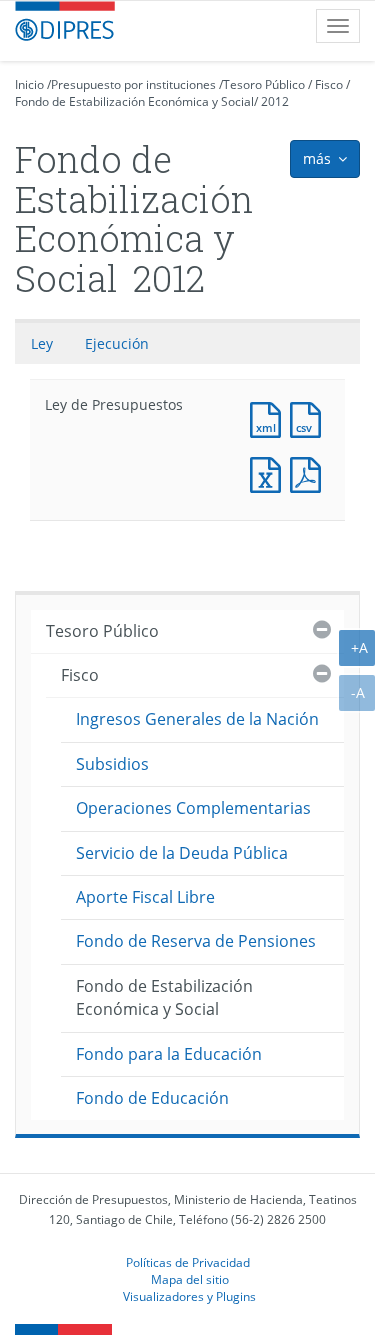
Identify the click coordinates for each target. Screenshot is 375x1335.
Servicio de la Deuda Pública (182, 853)
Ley (42, 343)
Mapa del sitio (190, 1279)
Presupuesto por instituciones (133, 84)
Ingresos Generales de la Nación (197, 719)
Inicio (29, 84)
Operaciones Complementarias (193, 808)
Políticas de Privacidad (188, 1262)
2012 (275, 101)
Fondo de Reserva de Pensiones (196, 941)
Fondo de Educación (152, 1098)
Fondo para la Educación (169, 1054)
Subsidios (112, 764)
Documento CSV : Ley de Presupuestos (310, 417)
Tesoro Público (264, 84)
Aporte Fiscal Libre (145, 897)
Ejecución (117, 343)
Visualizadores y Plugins (189, 1296)
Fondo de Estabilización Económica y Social (134, 101)
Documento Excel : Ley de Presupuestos (270, 472)
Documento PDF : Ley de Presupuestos (310, 472)
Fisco (329, 84)
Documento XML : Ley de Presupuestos (270, 417)
